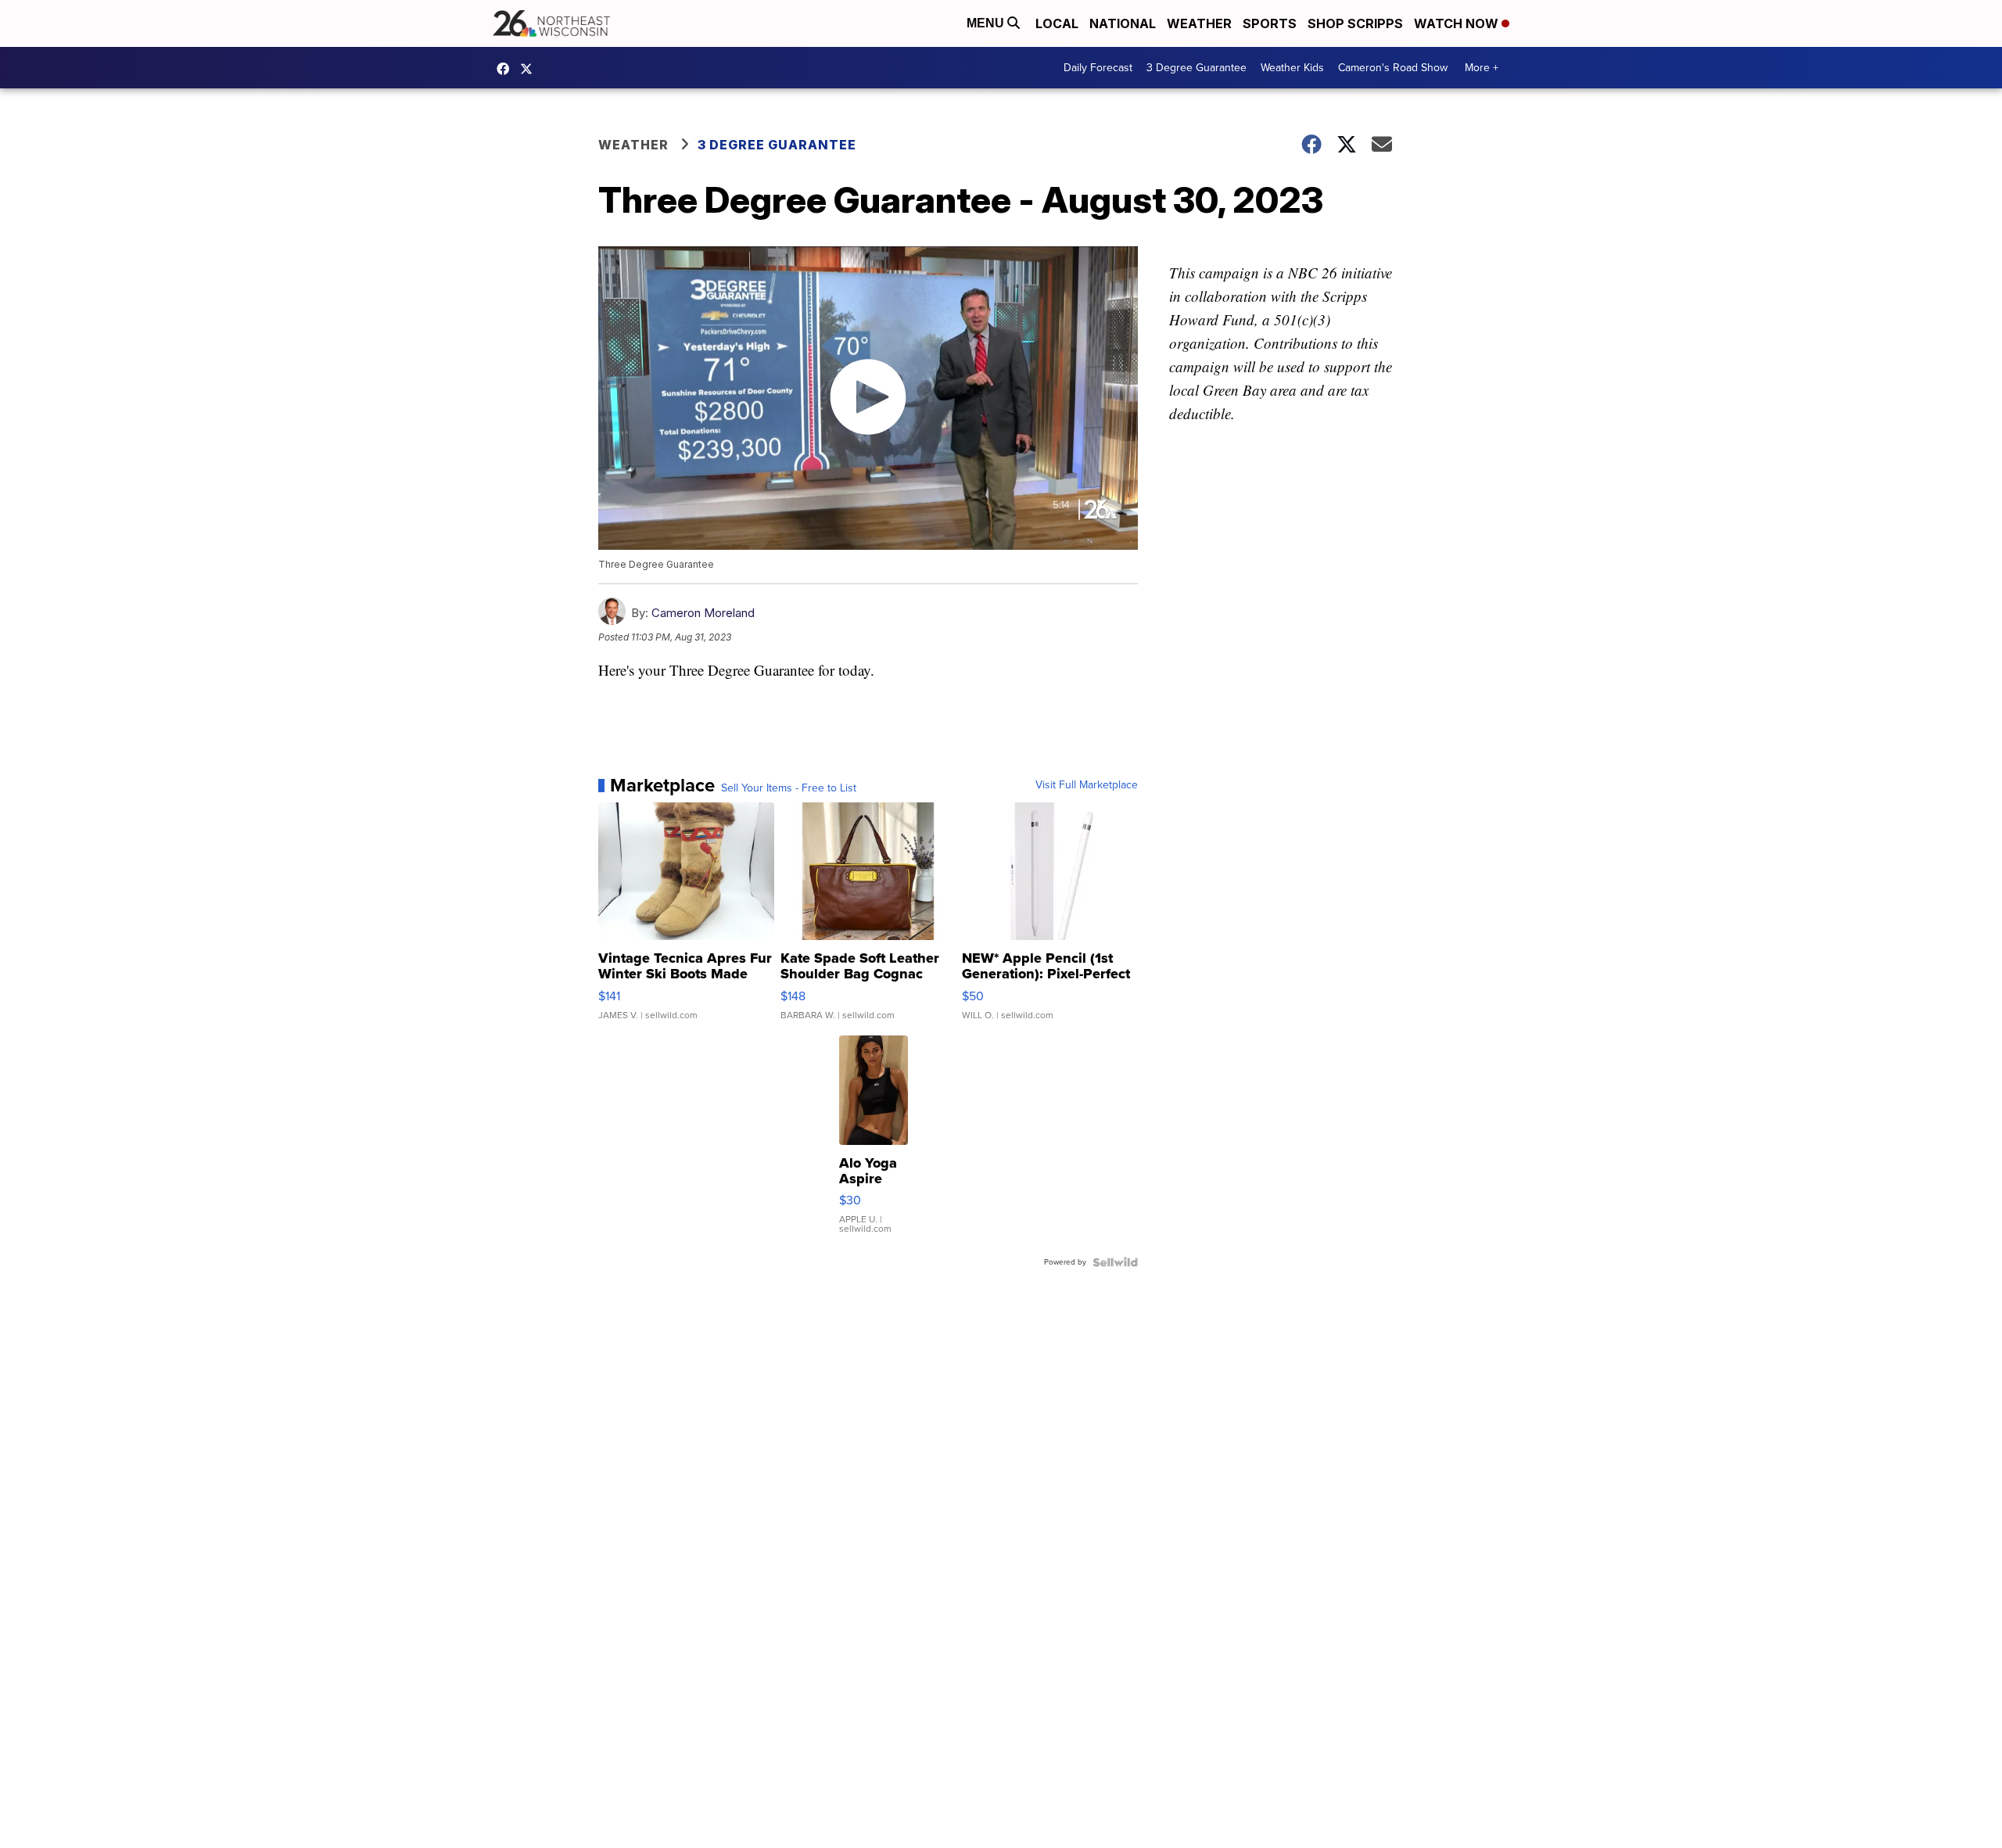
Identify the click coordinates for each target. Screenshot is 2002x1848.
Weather (1199, 23)
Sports (1270, 23)
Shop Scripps (1355, 23)
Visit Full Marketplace (1087, 785)
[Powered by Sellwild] (1115, 1262)
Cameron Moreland (703, 613)
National (1123, 23)
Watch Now (1458, 23)
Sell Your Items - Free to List (789, 788)
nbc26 (530, 69)
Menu (987, 23)
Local (1057, 23)
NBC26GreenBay (507, 69)
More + (1482, 68)
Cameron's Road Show (1393, 68)
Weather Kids (1292, 68)
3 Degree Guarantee (1197, 68)
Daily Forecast (1098, 68)
